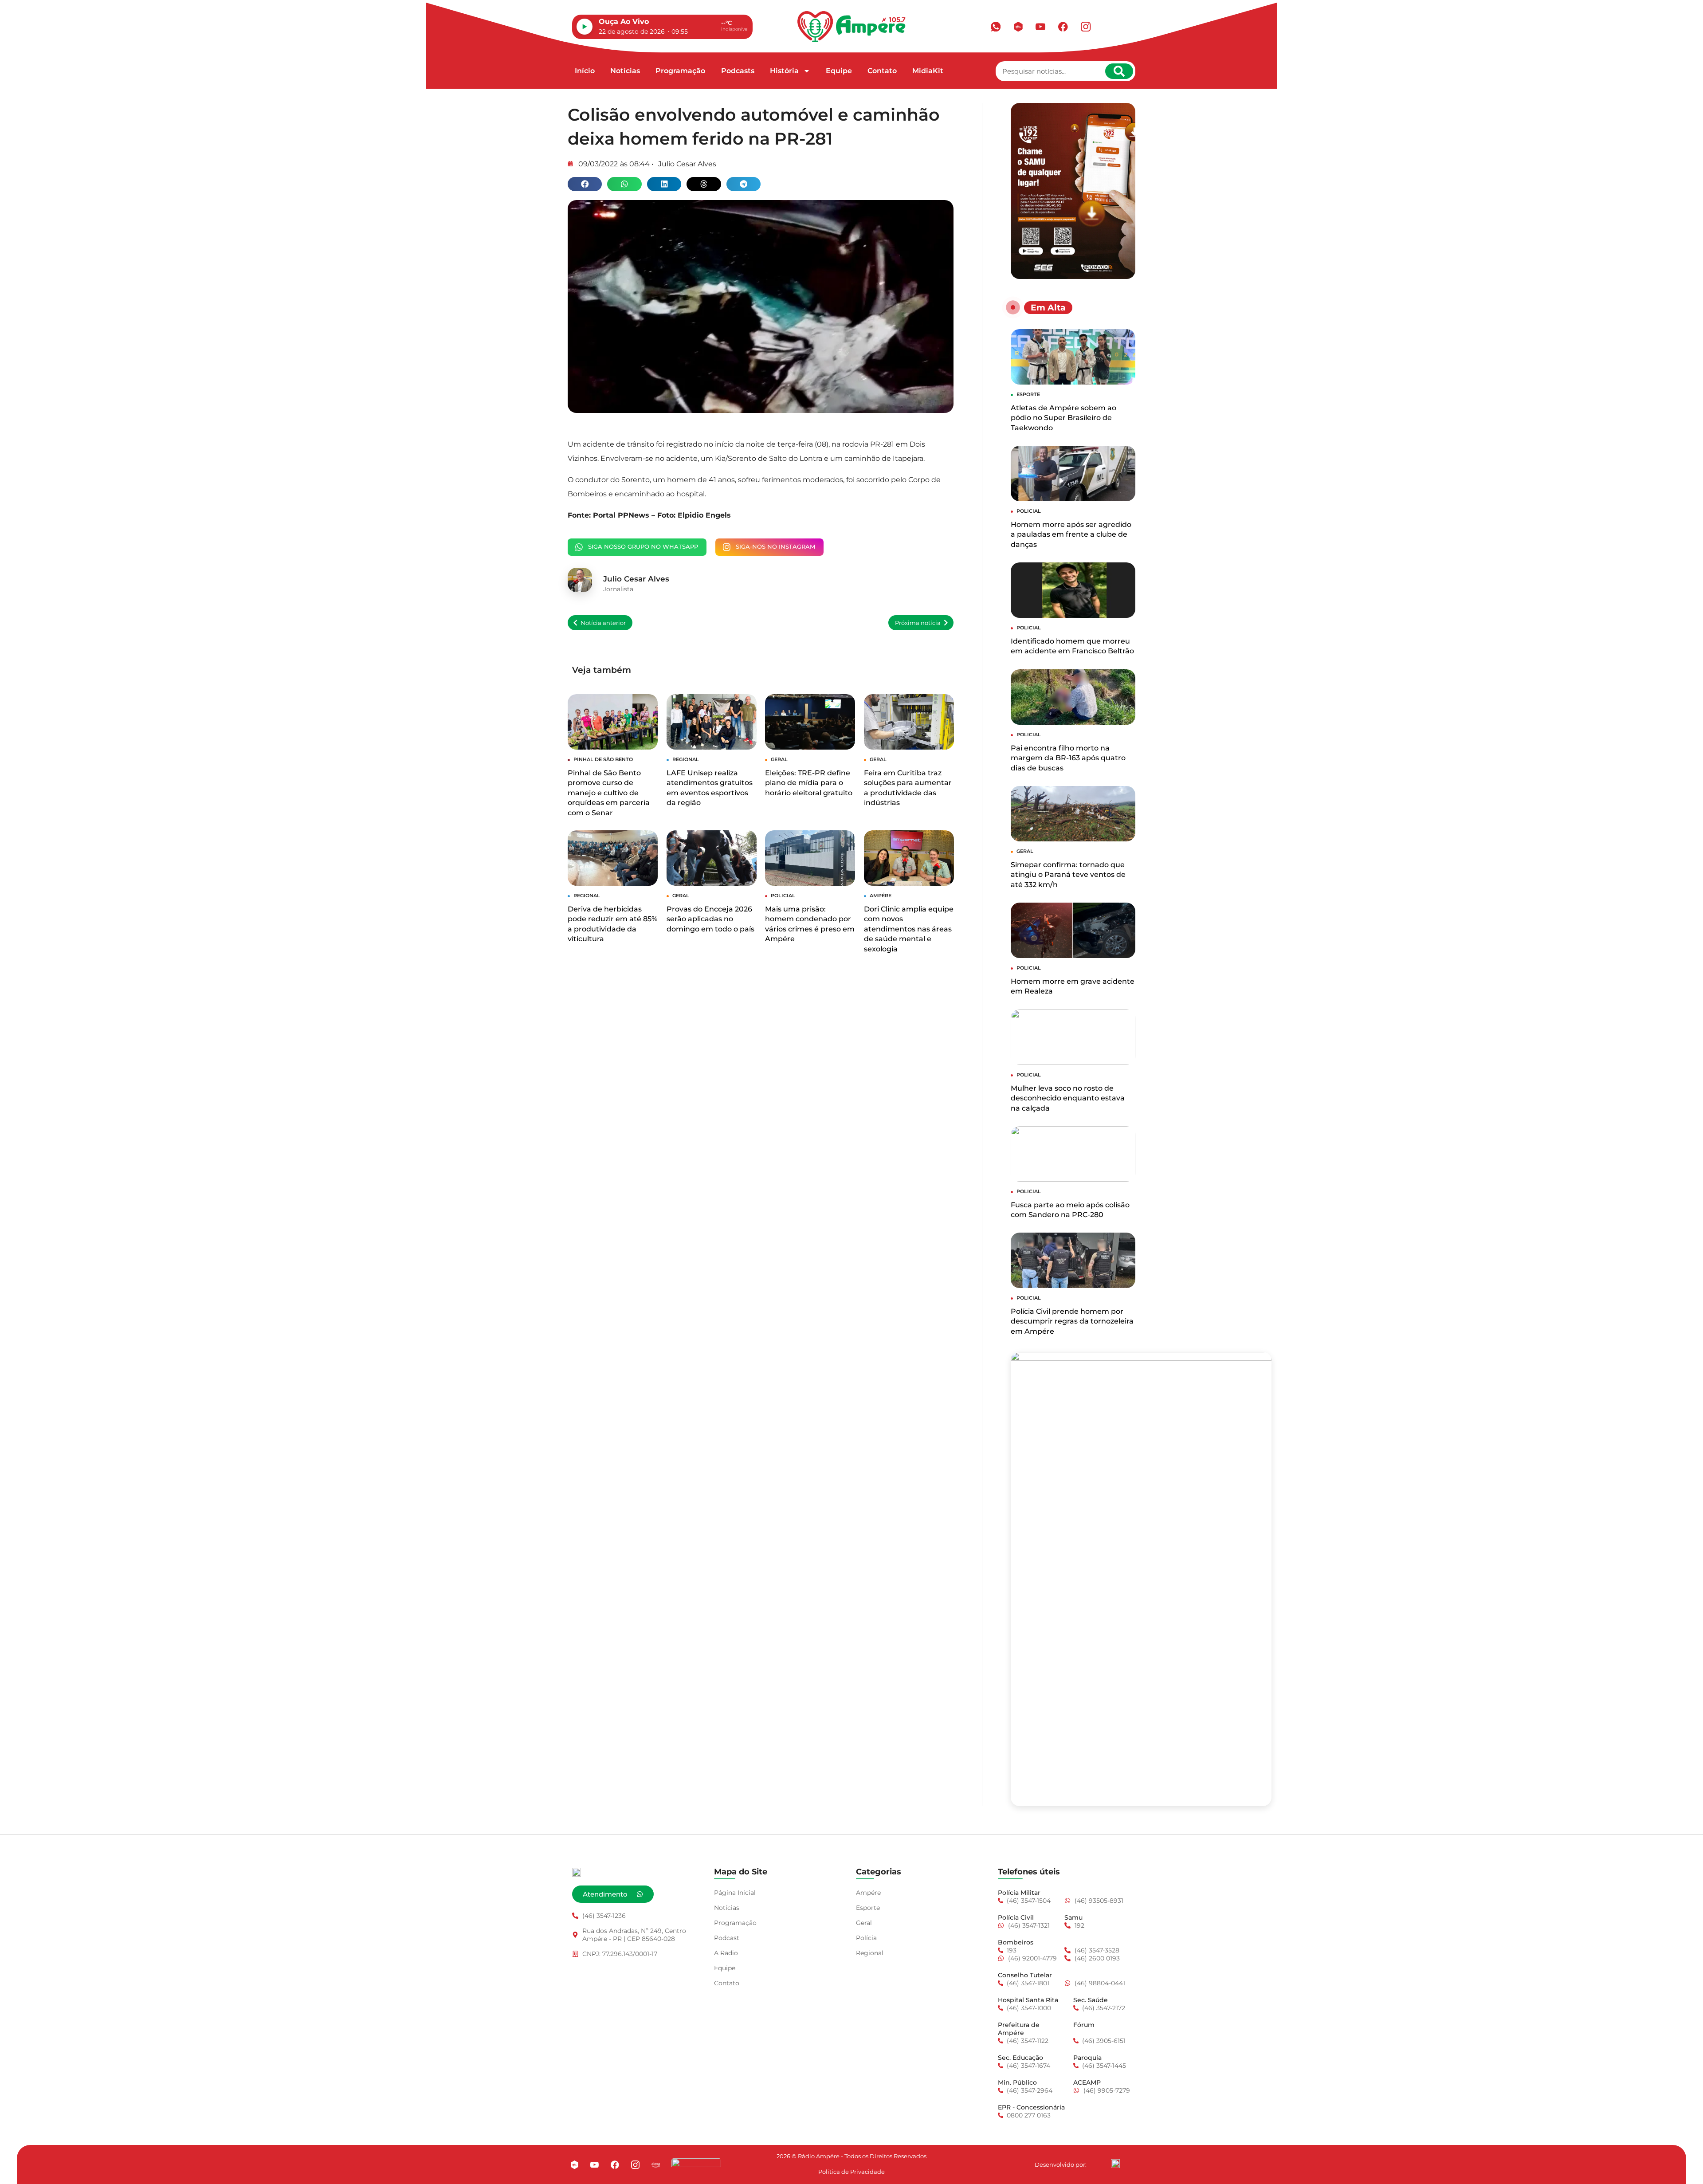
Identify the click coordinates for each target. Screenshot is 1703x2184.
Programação (680, 71)
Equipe (839, 71)
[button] (585, 184)
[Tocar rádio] (585, 27)
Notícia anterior (603, 623)
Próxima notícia (918, 623)
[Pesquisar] (1119, 71)
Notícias (625, 71)
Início (585, 71)
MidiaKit (928, 71)
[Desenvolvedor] (1115, 2164)
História (784, 71)
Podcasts (738, 71)
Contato (882, 71)
